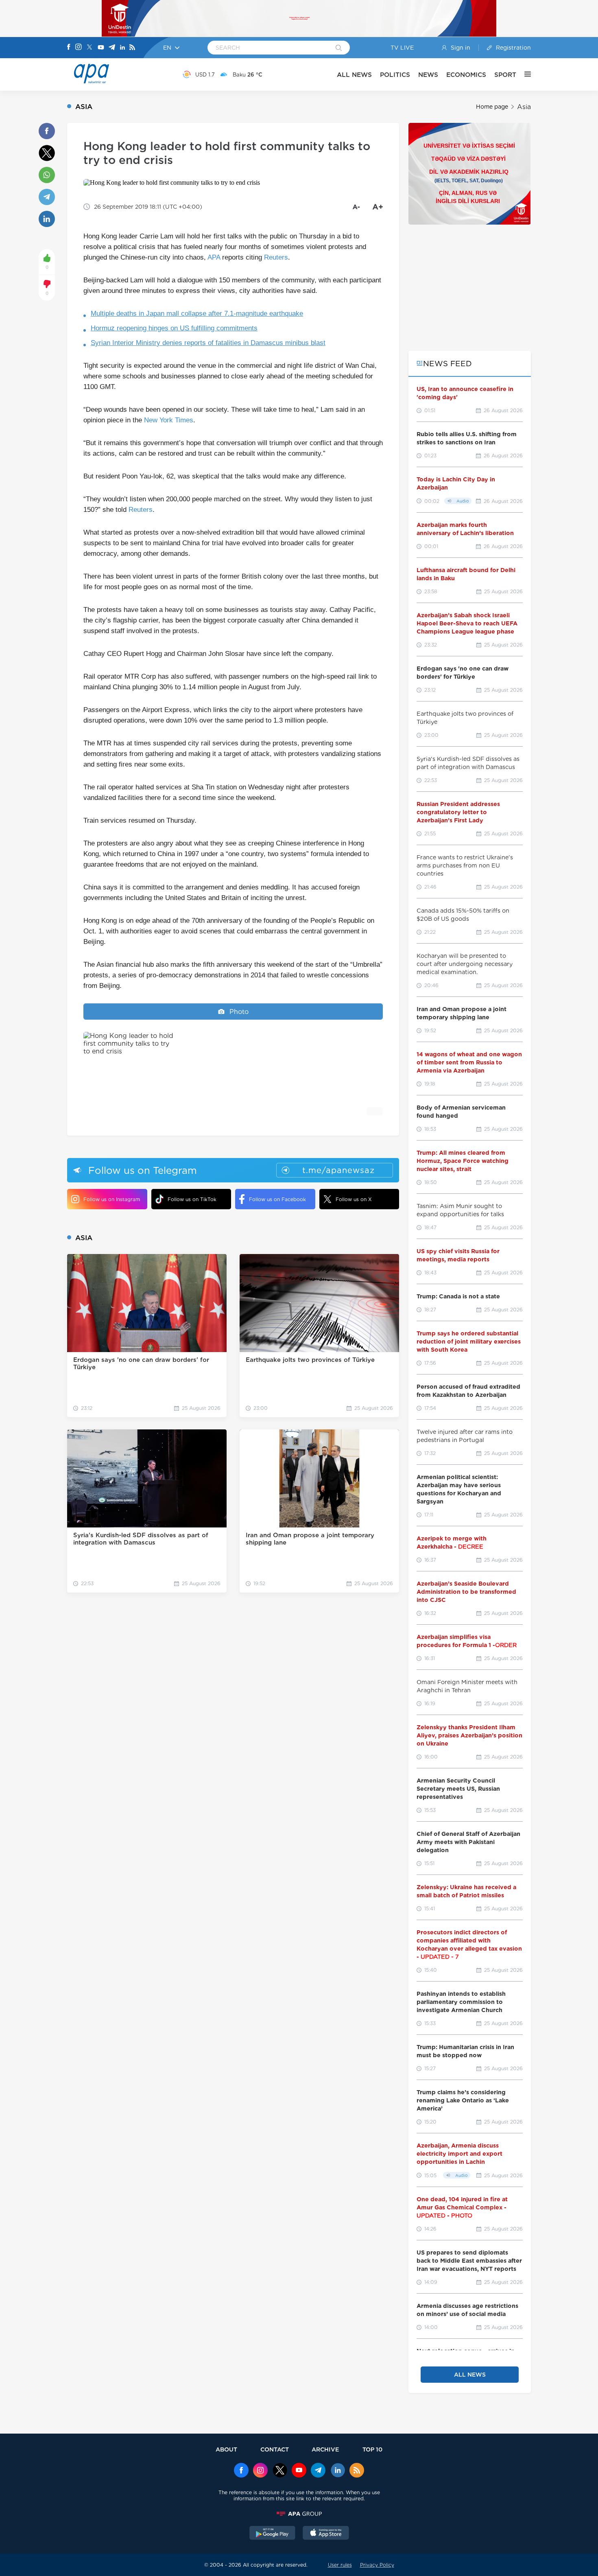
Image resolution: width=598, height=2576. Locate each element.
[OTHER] (524, 74)
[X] (89, 48)
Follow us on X (354, 1199)
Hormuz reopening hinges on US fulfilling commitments (174, 328)
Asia (524, 107)
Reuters (276, 257)
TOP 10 (372, 2449)
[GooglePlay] (273, 2534)
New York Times (169, 420)
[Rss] (132, 48)
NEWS (428, 75)
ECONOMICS (466, 75)
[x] (280, 2471)
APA (214, 257)
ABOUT (226, 2449)
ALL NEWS (354, 75)
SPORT (505, 75)
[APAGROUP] (299, 2514)
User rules (340, 2565)
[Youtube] (101, 48)
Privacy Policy (377, 2565)
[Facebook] (69, 48)
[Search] (339, 48)
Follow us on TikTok (192, 1199)
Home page (492, 107)
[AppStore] (326, 2534)
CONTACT (275, 2449)
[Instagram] (79, 48)
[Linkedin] (122, 48)
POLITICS (395, 75)
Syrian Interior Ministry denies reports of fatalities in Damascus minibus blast (208, 343)
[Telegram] (112, 48)
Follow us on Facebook (277, 1199)
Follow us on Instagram (112, 1199)
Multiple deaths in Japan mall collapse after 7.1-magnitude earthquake (197, 314)
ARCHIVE (325, 2449)
